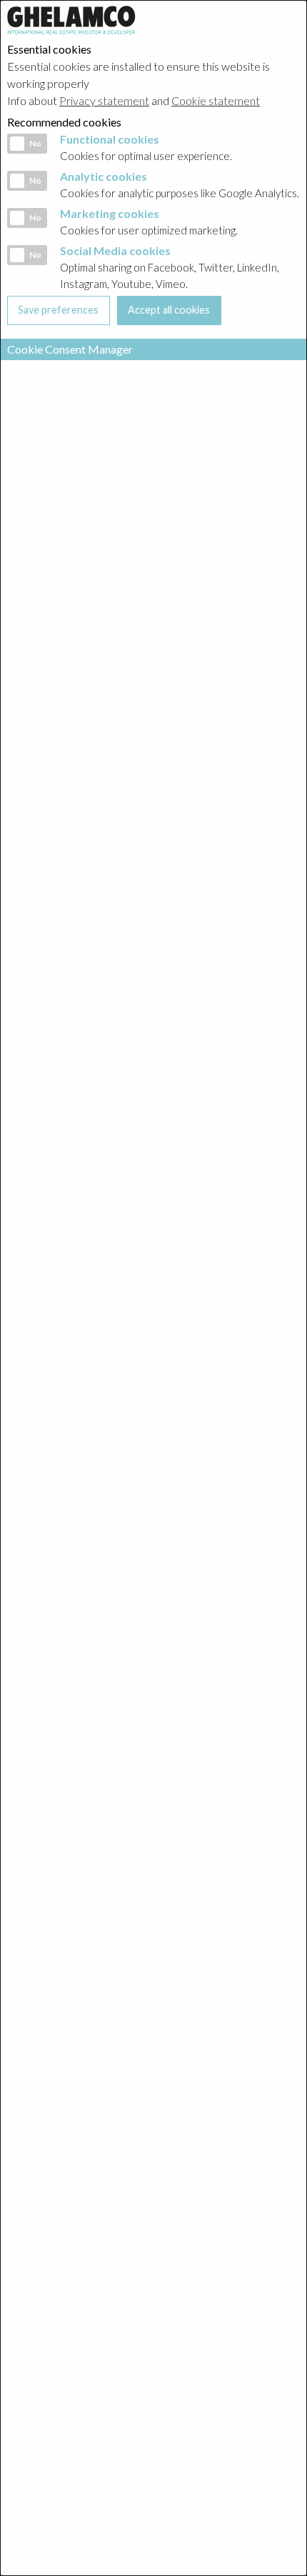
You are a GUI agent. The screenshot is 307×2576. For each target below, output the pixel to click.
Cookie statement (216, 100)
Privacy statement (104, 100)
